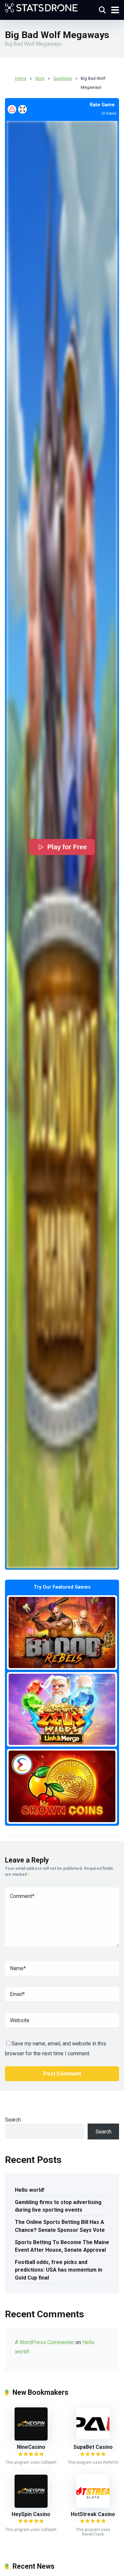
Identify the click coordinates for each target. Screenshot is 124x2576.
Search (13, 2120)
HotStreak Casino (93, 2514)
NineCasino (31, 2447)
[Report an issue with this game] (12, 109)
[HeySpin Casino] (31, 2506)
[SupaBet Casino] (93, 2437)
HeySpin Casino (31, 2514)
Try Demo (62, 1632)
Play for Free (67, 847)
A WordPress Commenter (44, 2342)
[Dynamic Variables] (41, 7)
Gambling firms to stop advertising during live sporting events (58, 2206)
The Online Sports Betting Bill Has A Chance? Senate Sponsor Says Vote (60, 2226)
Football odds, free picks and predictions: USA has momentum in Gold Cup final (59, 2270)
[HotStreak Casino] (93, 2506)
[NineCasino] (31, 2439)
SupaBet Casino (93, 2447)
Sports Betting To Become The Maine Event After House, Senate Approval (62, 2246)
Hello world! (30, 2190)
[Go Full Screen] (22, 109)
